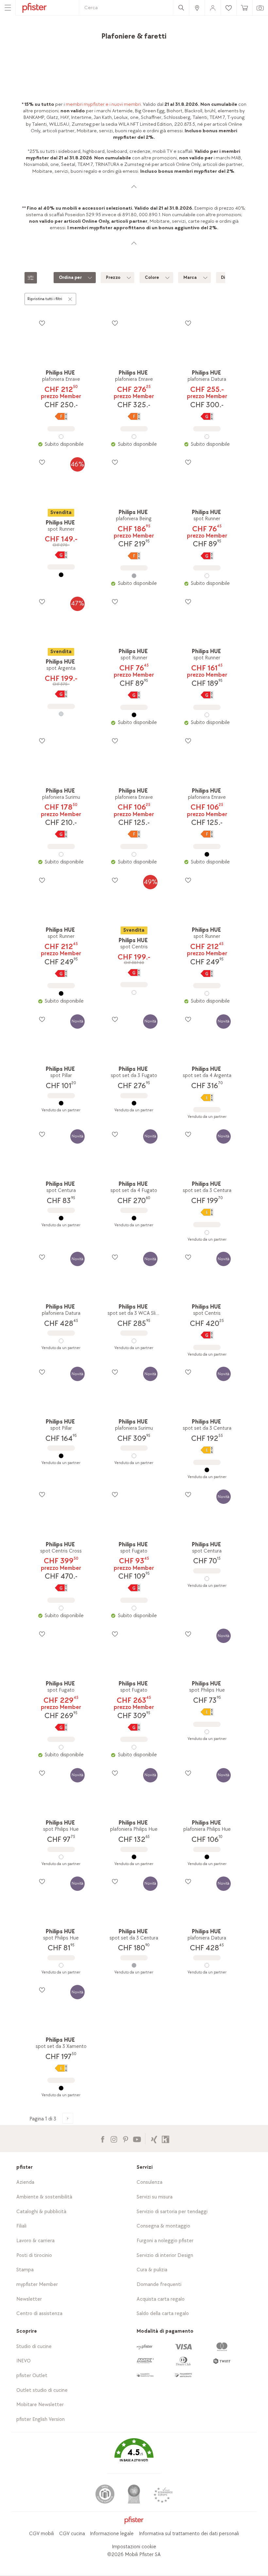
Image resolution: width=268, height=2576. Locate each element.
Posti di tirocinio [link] (34, 2255)
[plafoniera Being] (134, 576)
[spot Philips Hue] (207, 1732)
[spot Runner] (61, 575)
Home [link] (34, 34)
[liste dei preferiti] (42, 323)
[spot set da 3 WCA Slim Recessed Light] (134, 1341)
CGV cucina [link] (72, 2534)
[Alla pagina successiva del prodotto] (68, 2118)
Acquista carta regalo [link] (161, 2299)
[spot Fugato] (134, 1608)
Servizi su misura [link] (155, 2197)
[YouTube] (137, 2139)
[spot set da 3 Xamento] (61, 2088)
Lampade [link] (103, 34)
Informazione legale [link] (112, 2534)
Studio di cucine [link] (34, 2347)
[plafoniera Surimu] (61, 854)
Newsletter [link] (29, 2299)
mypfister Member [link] (37, 2285)
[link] (197, 8)
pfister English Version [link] (41, 2419)
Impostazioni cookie (134, 2547)
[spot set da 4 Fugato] (134, 1218)
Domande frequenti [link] (159, 2285)
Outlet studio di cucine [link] (42, 2390)
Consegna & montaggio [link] (163, 2226)
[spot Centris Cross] (61, 1608)
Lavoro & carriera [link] (35, 2241)
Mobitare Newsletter (40, 2405)
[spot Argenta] (61, 714)
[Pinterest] (125, 2139)
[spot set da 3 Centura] (207, 1232)
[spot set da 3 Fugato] (134, 1103)
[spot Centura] (61, 1218)
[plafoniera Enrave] (61, 437)
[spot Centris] (134, 992)
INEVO (24, 2361)
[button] (134, 2455)
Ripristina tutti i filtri (45, 299)
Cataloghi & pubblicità (41, 2212)
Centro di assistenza (39, 2314)
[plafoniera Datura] (207, 437)
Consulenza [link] (150, 2182)
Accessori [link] (78, 34)
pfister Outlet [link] (32, 2376)
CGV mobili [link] (42, 2534)
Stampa (25, 2270)
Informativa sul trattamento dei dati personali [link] (189, 2534)
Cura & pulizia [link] (152, 2270)
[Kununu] (166, 2139)
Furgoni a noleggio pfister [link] (165, 2241)
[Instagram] (114, 2139)
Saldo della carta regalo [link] (163, 2314)
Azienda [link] (25, 2182)
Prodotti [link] (54, 34)
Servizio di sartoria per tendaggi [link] (172, 2212)
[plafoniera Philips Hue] (134, 1857)
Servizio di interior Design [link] (165, 2255)
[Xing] (154, 2139)
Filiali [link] (21, 2226)
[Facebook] (102, 2139)
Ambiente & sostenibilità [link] (44, 2197)
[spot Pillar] (61, 1103)
